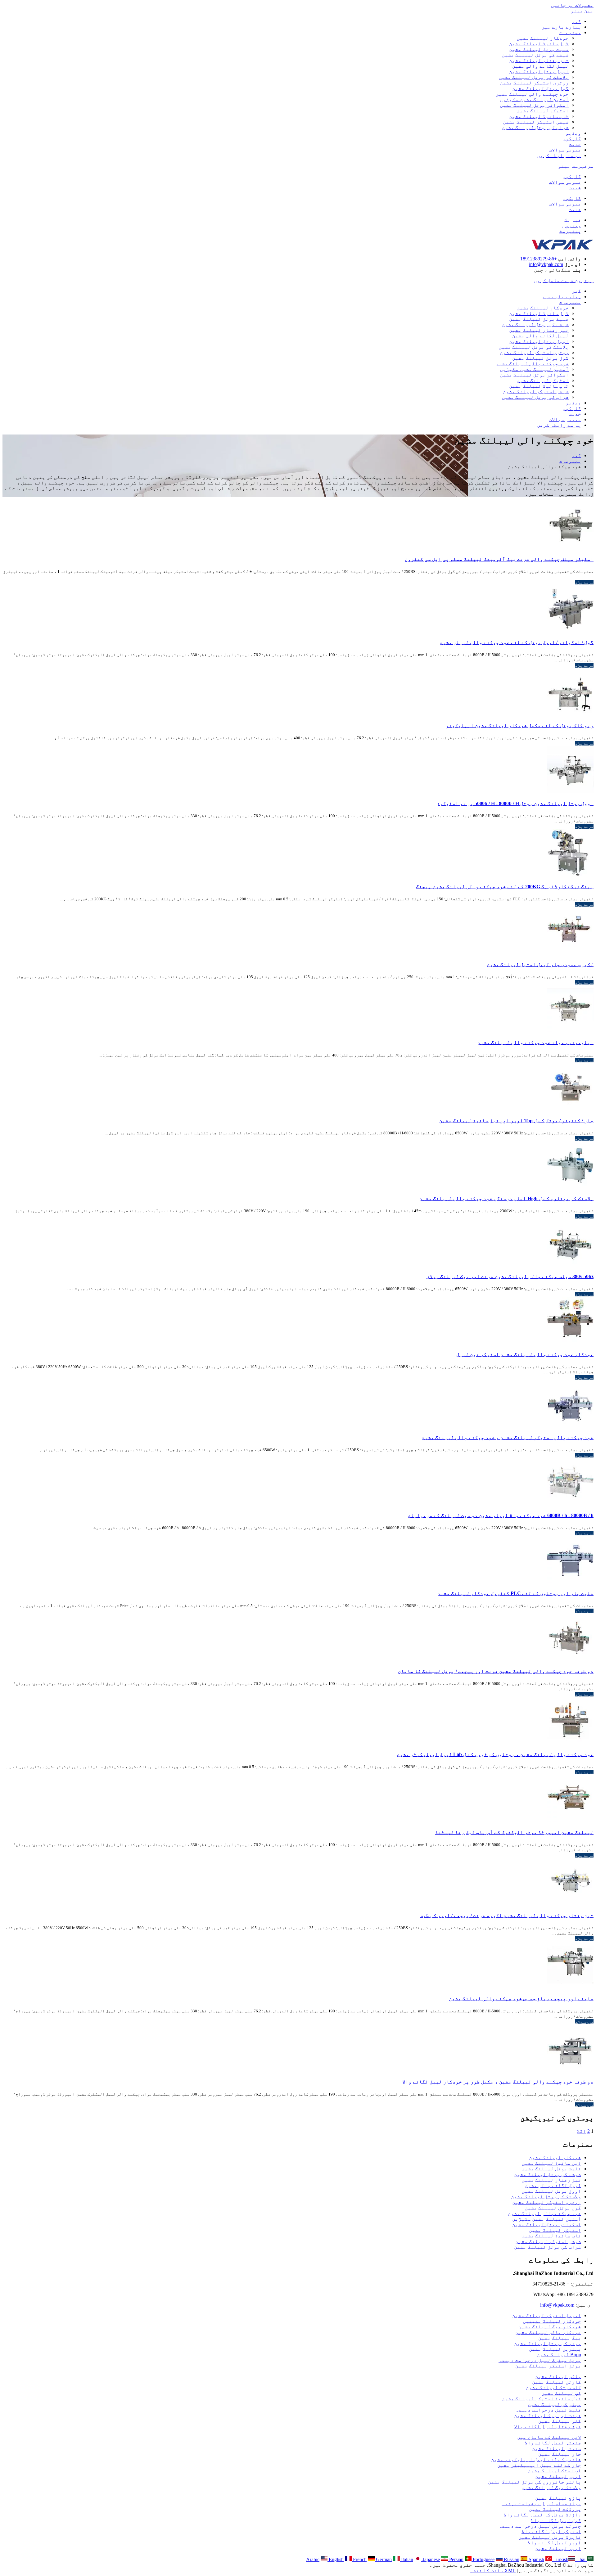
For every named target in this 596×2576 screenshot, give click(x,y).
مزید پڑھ (584, 582)
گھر (576, 21)
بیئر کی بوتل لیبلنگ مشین (548, 2343)
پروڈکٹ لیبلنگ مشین (555, 2509)
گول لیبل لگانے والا (556, 2520)
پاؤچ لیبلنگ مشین (558, 2498)
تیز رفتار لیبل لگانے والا (548, 2427)
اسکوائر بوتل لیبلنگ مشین (534, 105)
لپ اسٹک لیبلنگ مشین (554, 2471)
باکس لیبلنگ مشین (558, 2376)
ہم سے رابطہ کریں (559, 155)
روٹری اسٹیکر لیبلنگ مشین (534, 83)
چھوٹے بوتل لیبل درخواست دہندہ (540, 2526)
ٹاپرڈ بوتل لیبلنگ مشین (550, 2537)
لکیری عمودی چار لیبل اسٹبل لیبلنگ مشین (540, 964)
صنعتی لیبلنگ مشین (557, 2448)
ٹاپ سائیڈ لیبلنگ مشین (539, 116)
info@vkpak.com (546, 264)
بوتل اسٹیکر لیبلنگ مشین (548, 2366)
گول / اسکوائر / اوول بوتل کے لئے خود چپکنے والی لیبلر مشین (517, 642)
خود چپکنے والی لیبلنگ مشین (532, 94)
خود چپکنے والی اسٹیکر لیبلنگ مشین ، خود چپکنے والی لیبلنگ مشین (508, 1437)
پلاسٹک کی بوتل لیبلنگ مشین (534, 77)
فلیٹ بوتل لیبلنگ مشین (539, 49)
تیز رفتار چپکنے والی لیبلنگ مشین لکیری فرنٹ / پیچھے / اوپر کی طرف (507, 1915)
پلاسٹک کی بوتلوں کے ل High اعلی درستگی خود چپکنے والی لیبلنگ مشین (506, 1198)
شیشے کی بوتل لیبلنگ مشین (535, 55)
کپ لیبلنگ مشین (561, 2393)
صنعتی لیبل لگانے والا (553, 2443)
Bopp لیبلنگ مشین (559, 2355)
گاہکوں (572, 139)
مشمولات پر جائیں (572, 5)
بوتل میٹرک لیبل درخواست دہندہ (540, 2360)
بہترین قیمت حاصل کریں (564, 280)
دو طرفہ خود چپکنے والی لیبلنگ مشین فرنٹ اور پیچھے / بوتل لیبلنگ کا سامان (496, 1671)
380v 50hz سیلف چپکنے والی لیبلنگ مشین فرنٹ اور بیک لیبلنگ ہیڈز (510, 1276)
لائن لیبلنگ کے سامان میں (549, 2437)
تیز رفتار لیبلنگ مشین (539, 60)
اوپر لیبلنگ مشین (558, 2548)
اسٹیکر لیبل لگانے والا (551, 2531)
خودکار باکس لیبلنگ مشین (548, 2332)
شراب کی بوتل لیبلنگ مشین (535, 127)
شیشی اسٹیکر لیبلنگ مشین (536, 122)
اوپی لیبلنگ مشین (558, 2476)
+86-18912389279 (539, 259)
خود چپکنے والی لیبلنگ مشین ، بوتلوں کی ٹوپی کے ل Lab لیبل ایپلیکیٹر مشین (495, 1754)
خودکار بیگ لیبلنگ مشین (550, 2327)
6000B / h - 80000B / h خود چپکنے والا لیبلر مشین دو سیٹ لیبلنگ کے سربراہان (501, 1515)
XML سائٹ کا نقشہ (493, 2571)
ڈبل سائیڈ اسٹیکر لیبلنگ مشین (541, 2399)
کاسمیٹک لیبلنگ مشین (553, 2387)
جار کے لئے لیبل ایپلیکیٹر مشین (539, 2465)
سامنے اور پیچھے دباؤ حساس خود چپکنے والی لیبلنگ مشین (521, 1999)
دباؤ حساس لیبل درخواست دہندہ (541, 2504)
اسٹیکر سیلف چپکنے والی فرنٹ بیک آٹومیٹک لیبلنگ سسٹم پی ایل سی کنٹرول (499, 559)
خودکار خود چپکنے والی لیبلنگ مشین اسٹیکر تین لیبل (525, 1354)
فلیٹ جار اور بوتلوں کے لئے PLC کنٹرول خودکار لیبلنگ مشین (515, 1593)
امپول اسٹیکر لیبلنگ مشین (547, 2315)
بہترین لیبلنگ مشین (555, 2349)
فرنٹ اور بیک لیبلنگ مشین (548, 2415)
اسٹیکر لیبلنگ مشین (543, 111)
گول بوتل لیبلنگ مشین (540, 88)
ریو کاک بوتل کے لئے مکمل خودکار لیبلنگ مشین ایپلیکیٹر (520, 725)
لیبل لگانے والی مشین (540, 66)
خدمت (575, 144)
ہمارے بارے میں (561, 27)
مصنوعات (570, 32)
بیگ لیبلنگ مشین (560, 2338)
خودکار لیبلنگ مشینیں (552, 2321)
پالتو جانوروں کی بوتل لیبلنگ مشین (535, 2482)
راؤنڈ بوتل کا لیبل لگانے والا (542, 2515)
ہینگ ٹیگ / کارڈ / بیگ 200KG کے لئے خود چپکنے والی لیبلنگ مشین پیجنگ (505, 887)
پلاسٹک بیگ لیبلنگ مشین (551, 2487)
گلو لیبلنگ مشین (560, 2421)
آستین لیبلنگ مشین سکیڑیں (534, 99)
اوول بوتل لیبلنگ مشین (539, 72)
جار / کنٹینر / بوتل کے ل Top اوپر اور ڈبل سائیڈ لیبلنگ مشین (516, 1121)
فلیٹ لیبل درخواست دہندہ (548, 2410)
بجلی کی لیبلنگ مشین (554, 2404)
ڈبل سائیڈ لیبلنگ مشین (539, 44)
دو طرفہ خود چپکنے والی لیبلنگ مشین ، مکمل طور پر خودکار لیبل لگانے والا (498, 2082)
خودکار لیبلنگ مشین (543, 38)
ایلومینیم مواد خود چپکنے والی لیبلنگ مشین (535, 1042)
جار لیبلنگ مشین (560, 2454)
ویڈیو (573, 133)
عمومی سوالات (565, 150)
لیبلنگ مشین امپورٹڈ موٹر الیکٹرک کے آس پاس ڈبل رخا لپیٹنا (514, 1832)
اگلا (581, 2131)
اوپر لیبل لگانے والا (554, 2543)
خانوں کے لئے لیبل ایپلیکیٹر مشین (536, 2459)
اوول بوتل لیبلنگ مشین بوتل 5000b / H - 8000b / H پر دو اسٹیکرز (515, 803)
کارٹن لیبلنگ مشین (557, 2382)
